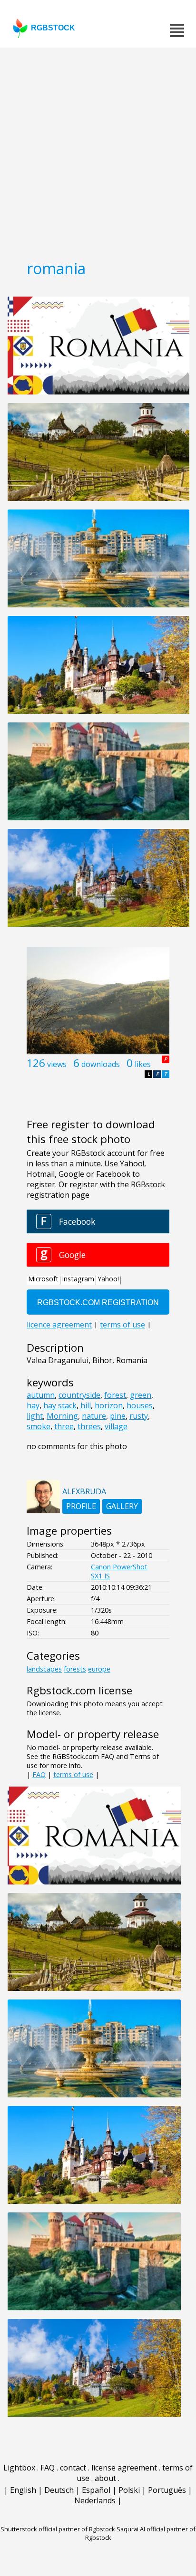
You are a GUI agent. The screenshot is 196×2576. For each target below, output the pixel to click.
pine (118, 1416)
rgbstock (53, 28)
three (64, 1426)
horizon (109, 1405)
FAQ (39, 1774)
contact (73, 2468)
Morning (62, 1416)
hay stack (60, 1405)
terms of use (73, 1774)
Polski (129, 2490)
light (35, 1416)
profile (81, 1506)
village (116, 1426)
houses (140, 1405)
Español (96, 2490)
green (141, 1395)
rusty (139, 1416)
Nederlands (95, 2500)
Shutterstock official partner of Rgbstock (58, 2529)
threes (89, 1426)
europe (99, 1669)
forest (115, 1395)
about (105, 2478)
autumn (41, 1395)
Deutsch (59, 2490)
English (23, 2490)
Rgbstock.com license (79, 1690)
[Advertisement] (98, 150)
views (57, 1064)
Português (167, 2490)
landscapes (44, 1669)
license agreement (124, 2468)
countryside (79, 1395)
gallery (122, 1506)
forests (75, 1669)
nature (94, 1416)
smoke (39, 1426)
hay (33, 1405)
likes (143, 1064)
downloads (101, 1064)
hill (86, 1405)
